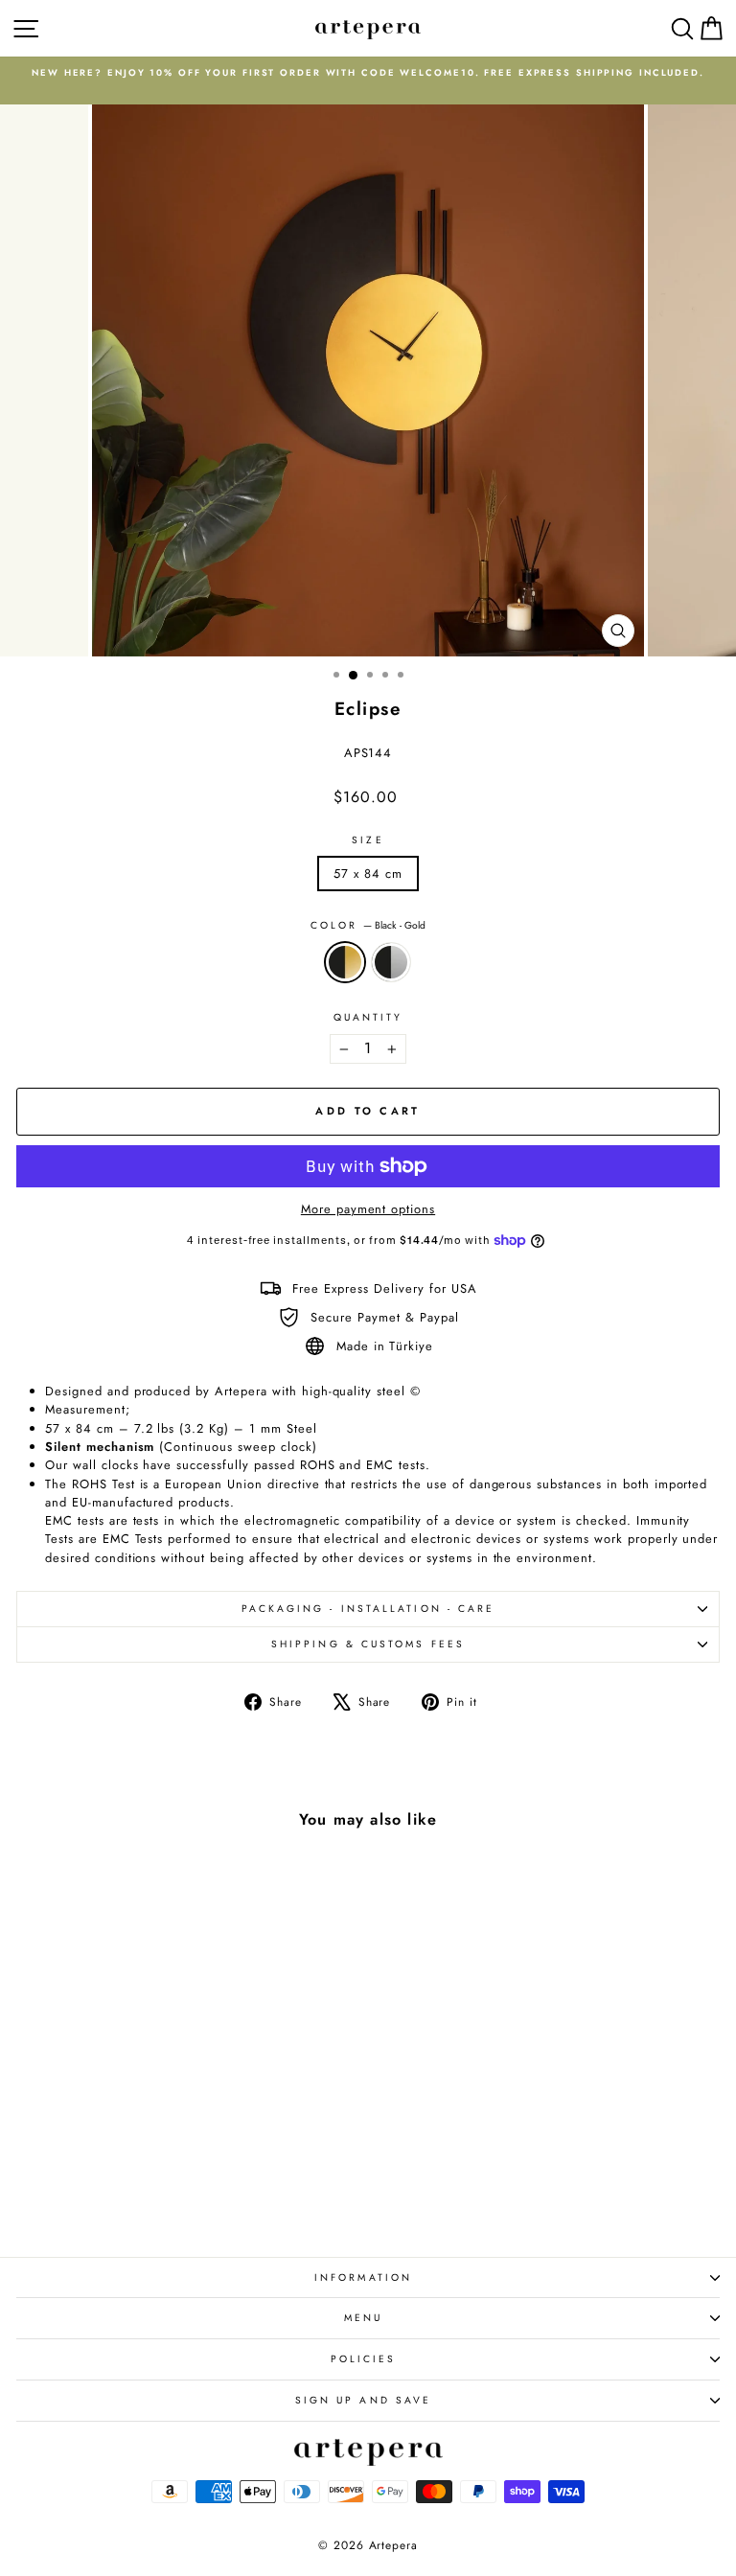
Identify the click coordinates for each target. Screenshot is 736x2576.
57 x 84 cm (368, 874)
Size (368, 840)
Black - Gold (345, 962)
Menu (363, 2318)
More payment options (368, 1209)
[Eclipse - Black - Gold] (140, 2190)
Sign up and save (363, 2400)
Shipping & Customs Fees (368, 1644)
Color (368, 925)
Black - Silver (391, 962)
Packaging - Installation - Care (368, 1609)
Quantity (368, 1017)
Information (363, 2277)
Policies (364, 2359)
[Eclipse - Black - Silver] (162, 2190)
